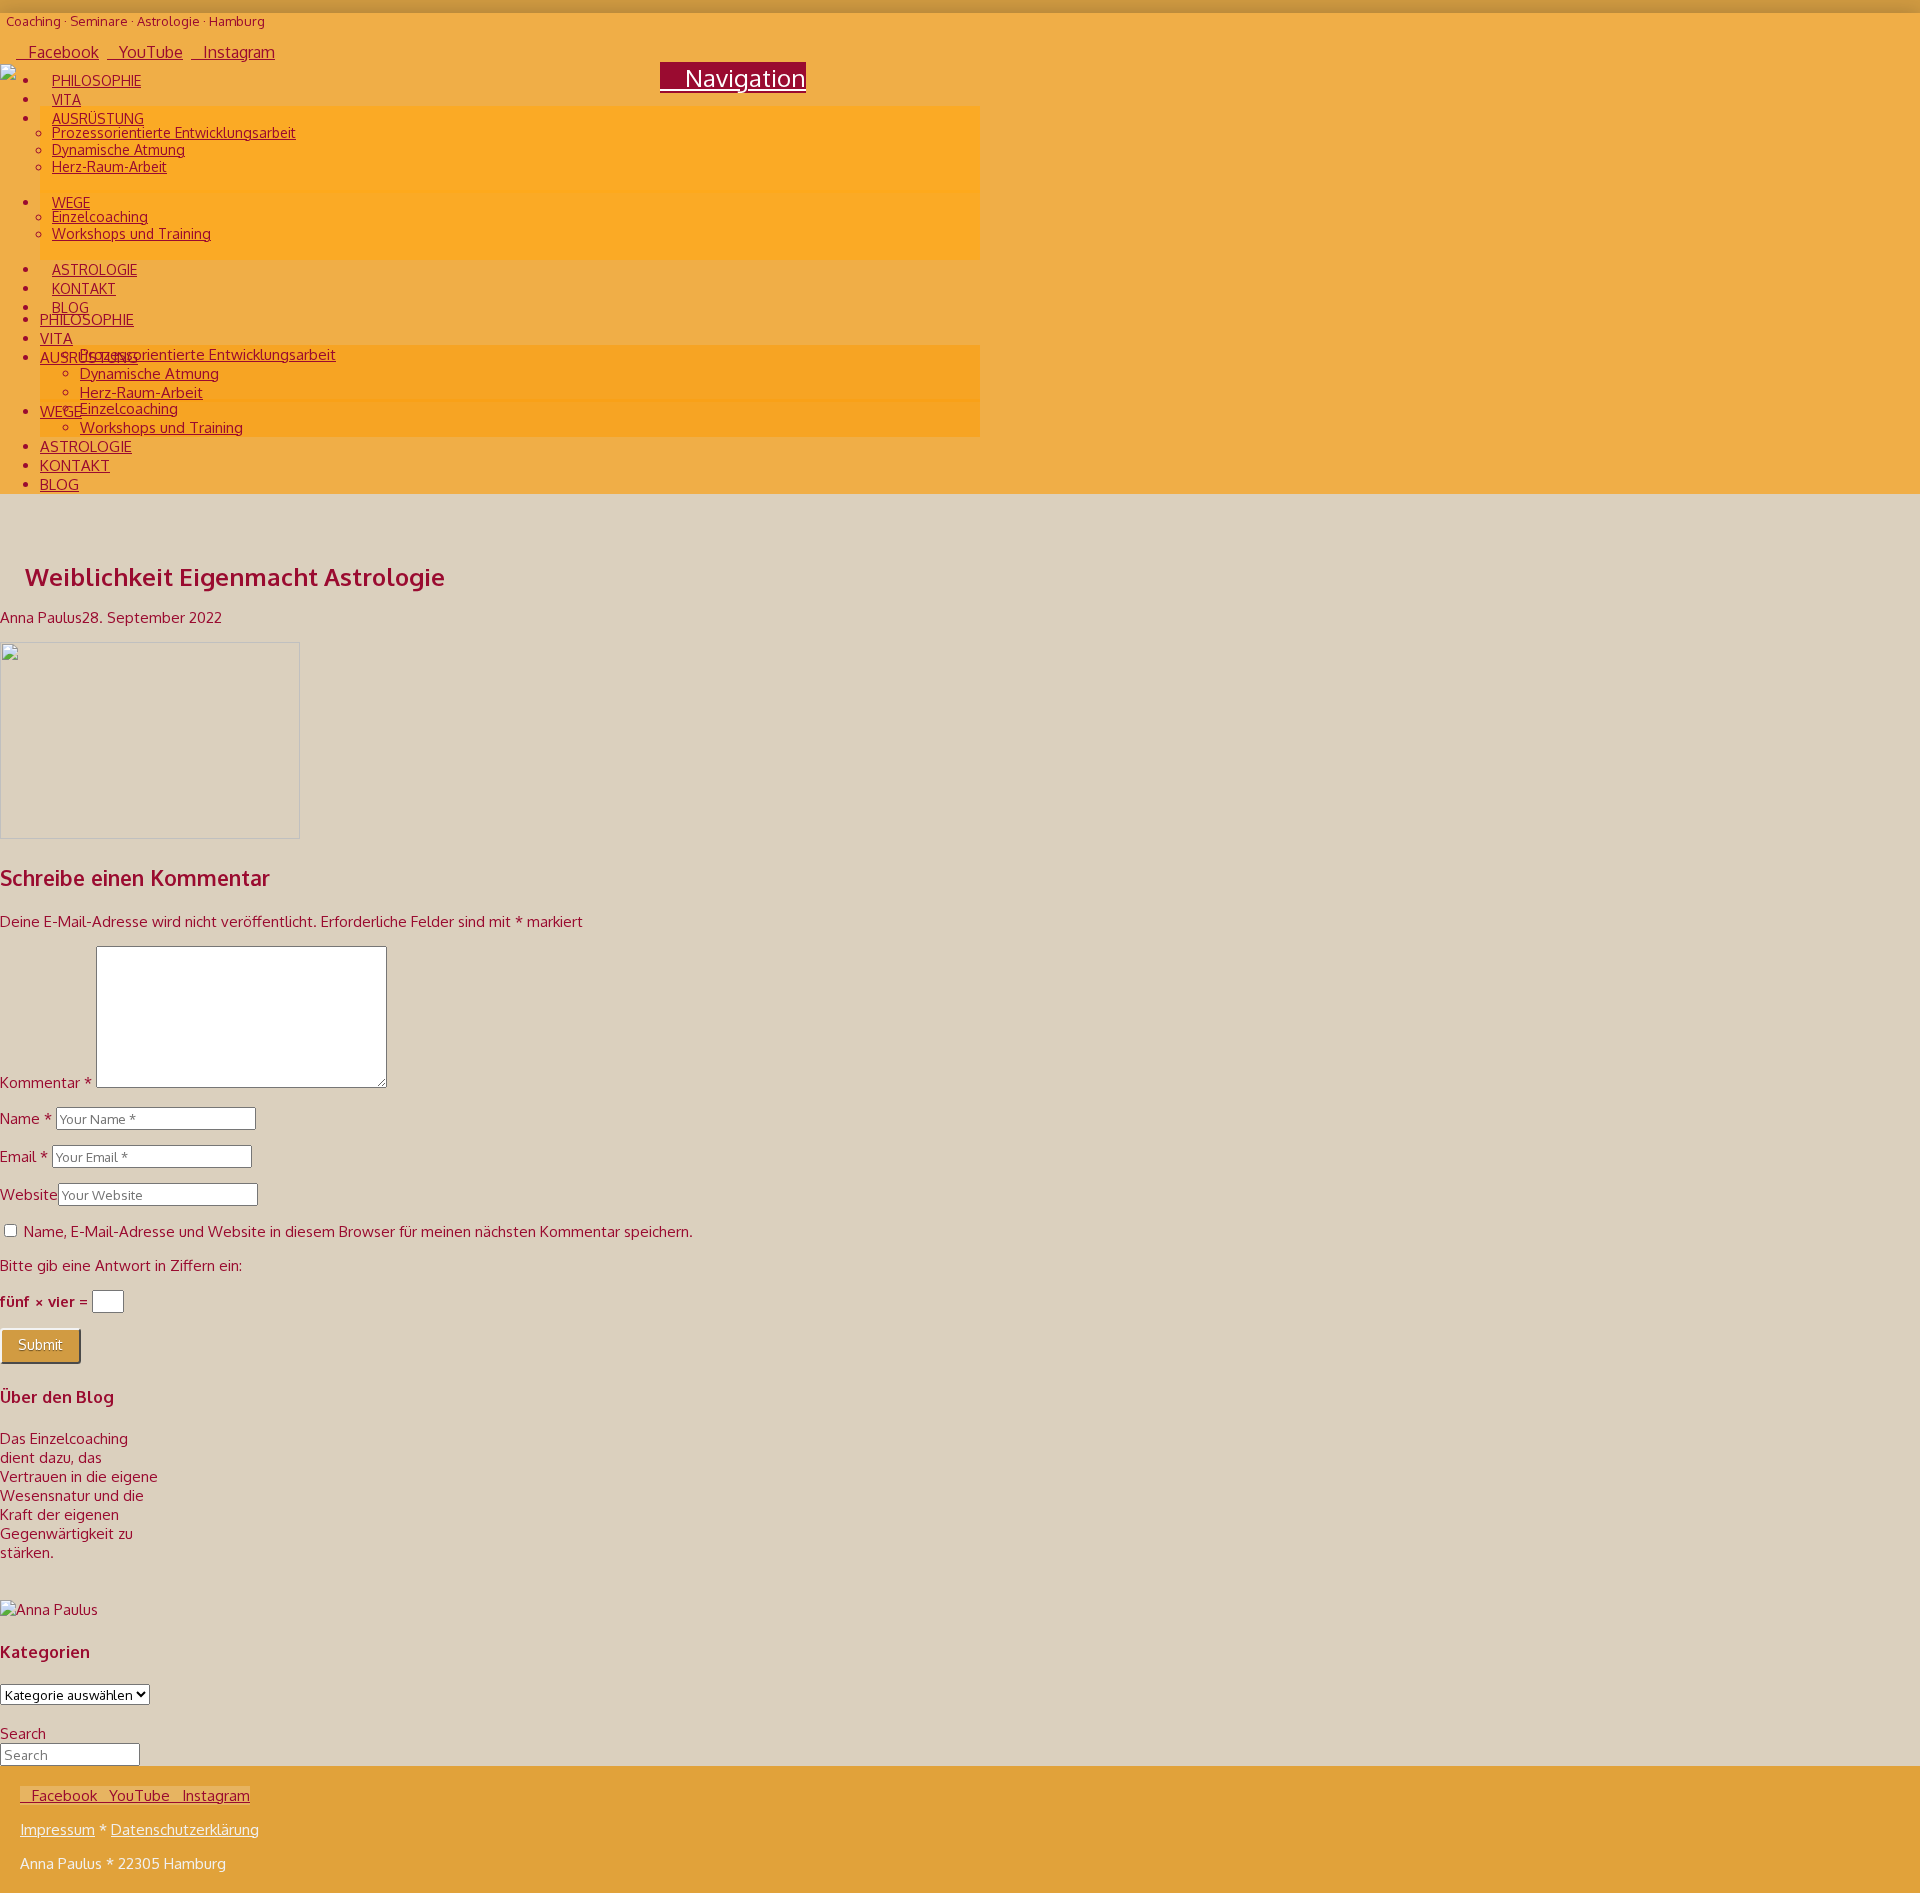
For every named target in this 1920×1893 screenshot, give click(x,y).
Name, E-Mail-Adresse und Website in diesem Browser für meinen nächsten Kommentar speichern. (358, 1231)
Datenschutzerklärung (185, 1829)
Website (29, 1194)
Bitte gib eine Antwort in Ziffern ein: (121, 1265)
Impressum (57, 1829)
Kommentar (46, 1082)
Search (23, 1733)
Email (24, 1156)
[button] (733, 77)
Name (26, 1118)
